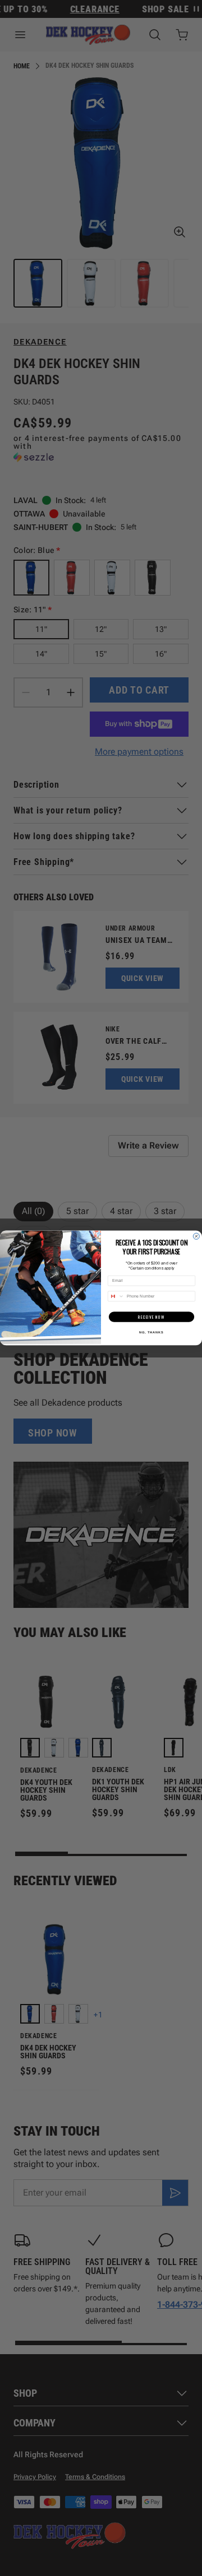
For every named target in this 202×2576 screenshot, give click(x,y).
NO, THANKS (151, 1332)
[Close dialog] (196, 1236)
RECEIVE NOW (151, 1317)
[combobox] (116, 1296)
